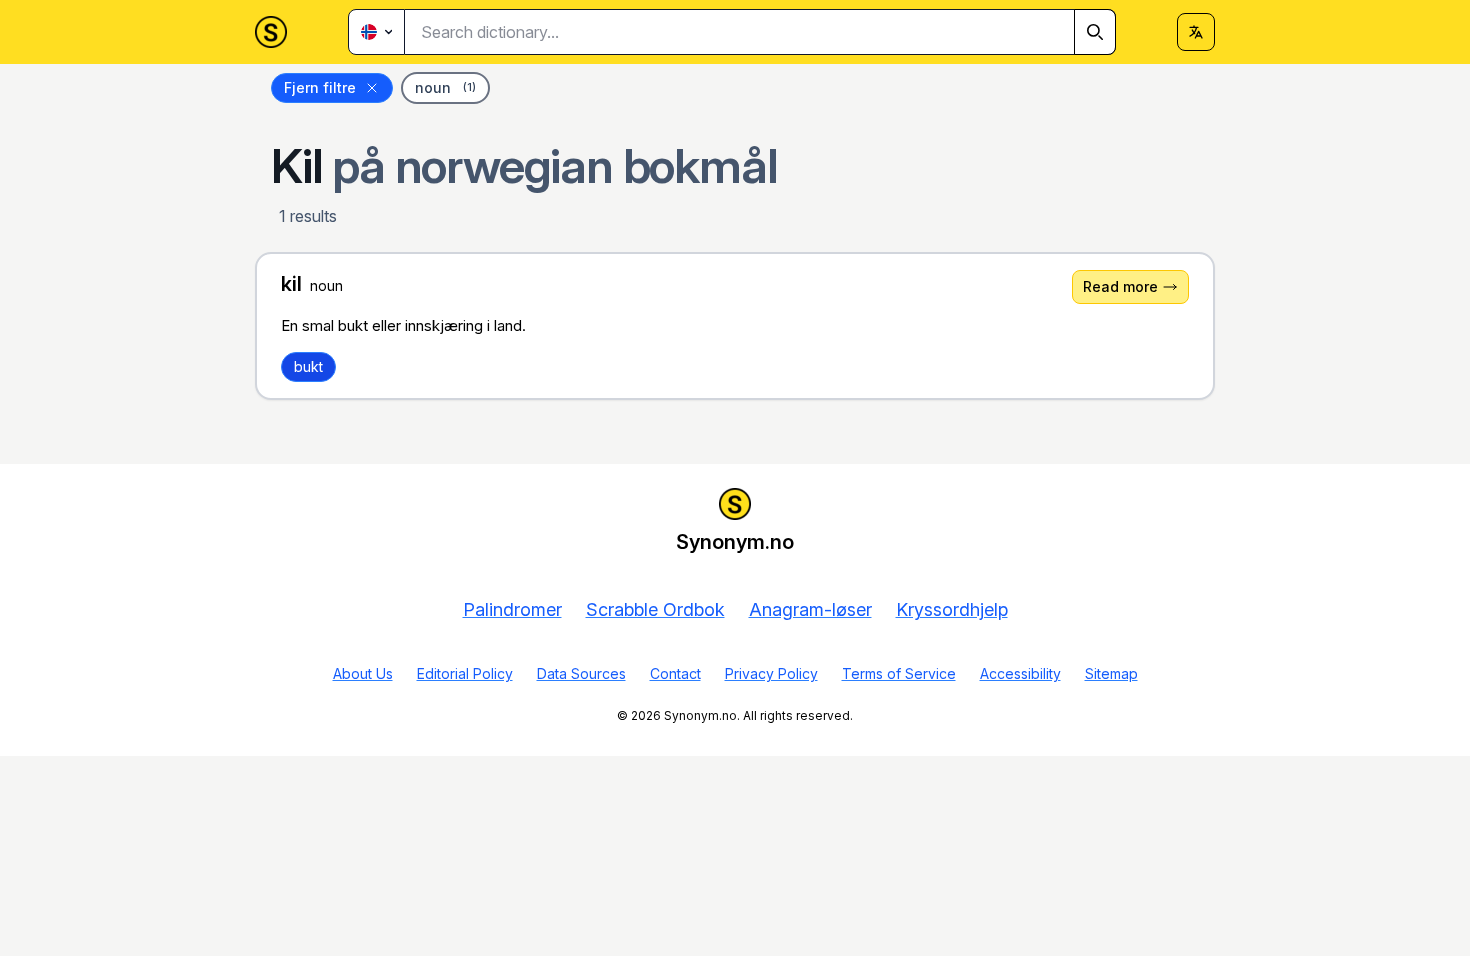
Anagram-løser (810, 609)
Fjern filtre (320, 87)
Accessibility (1020, 673)
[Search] (1095, 32)
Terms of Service (899, 673)
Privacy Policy (771, 673)
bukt (308, 366)
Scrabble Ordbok (655, 609)
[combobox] (760, 32)
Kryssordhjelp (952, 609)
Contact (675, 673)
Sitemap (1111, 673)
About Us (363, 673)
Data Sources (581, 673)
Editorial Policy (465, 673)
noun (445, 87)
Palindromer (512, 609)
